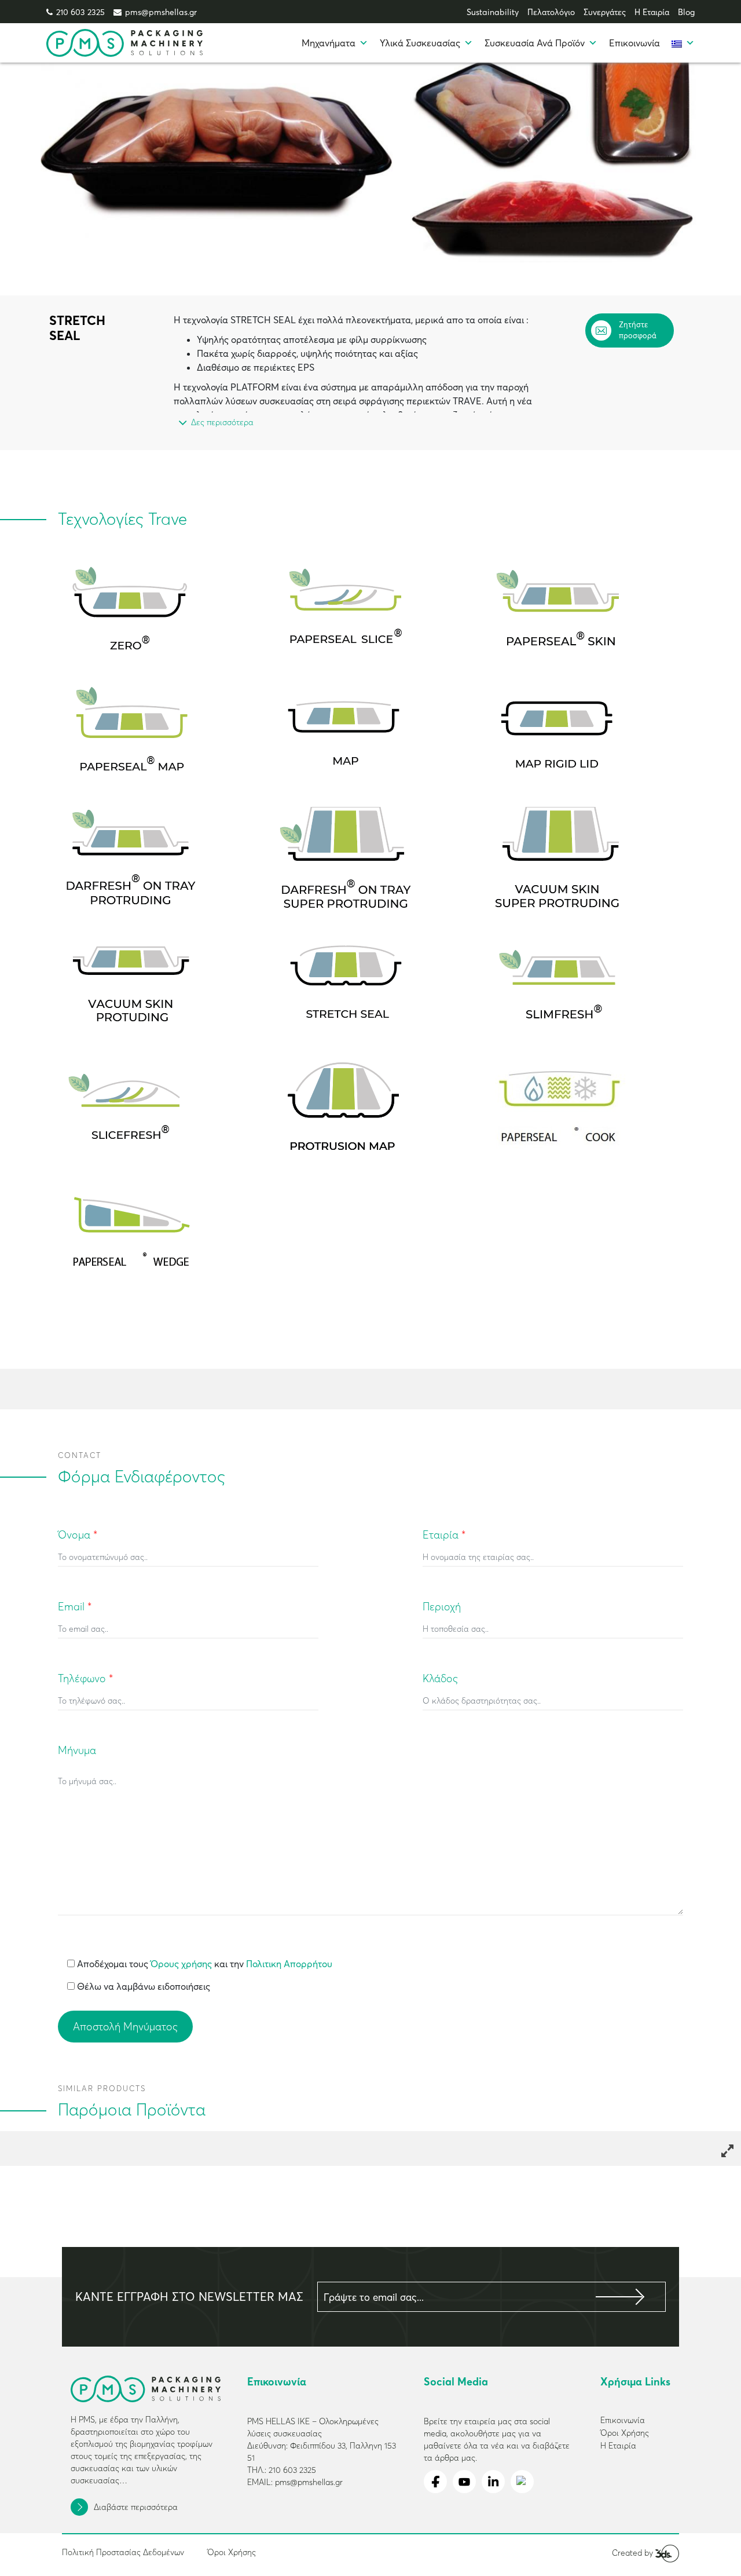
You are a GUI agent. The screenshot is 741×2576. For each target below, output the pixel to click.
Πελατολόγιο (551, 12)
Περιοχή (442, 1607)
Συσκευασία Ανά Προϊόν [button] (535, 43)
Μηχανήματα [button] (329, 43)
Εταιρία (444, 1535)
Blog (686, 12)
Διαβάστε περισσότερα (136, 2507)
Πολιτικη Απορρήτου (289, 1964)
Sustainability (493, 12)
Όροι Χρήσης (232, 2552)
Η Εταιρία (652, 12)
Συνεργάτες (605, 12)
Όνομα (78, 1535)
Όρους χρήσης (181, 1964)
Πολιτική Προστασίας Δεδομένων (123, 2552)
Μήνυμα (77, 1750)
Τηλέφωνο (85, 1678)
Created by (634, 2553)
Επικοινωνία (634, 43)
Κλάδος (440, 1678)
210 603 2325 (80, 12)
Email (75, 1607)
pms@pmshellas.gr (161, 12)
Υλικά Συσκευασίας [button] (420, 43)
